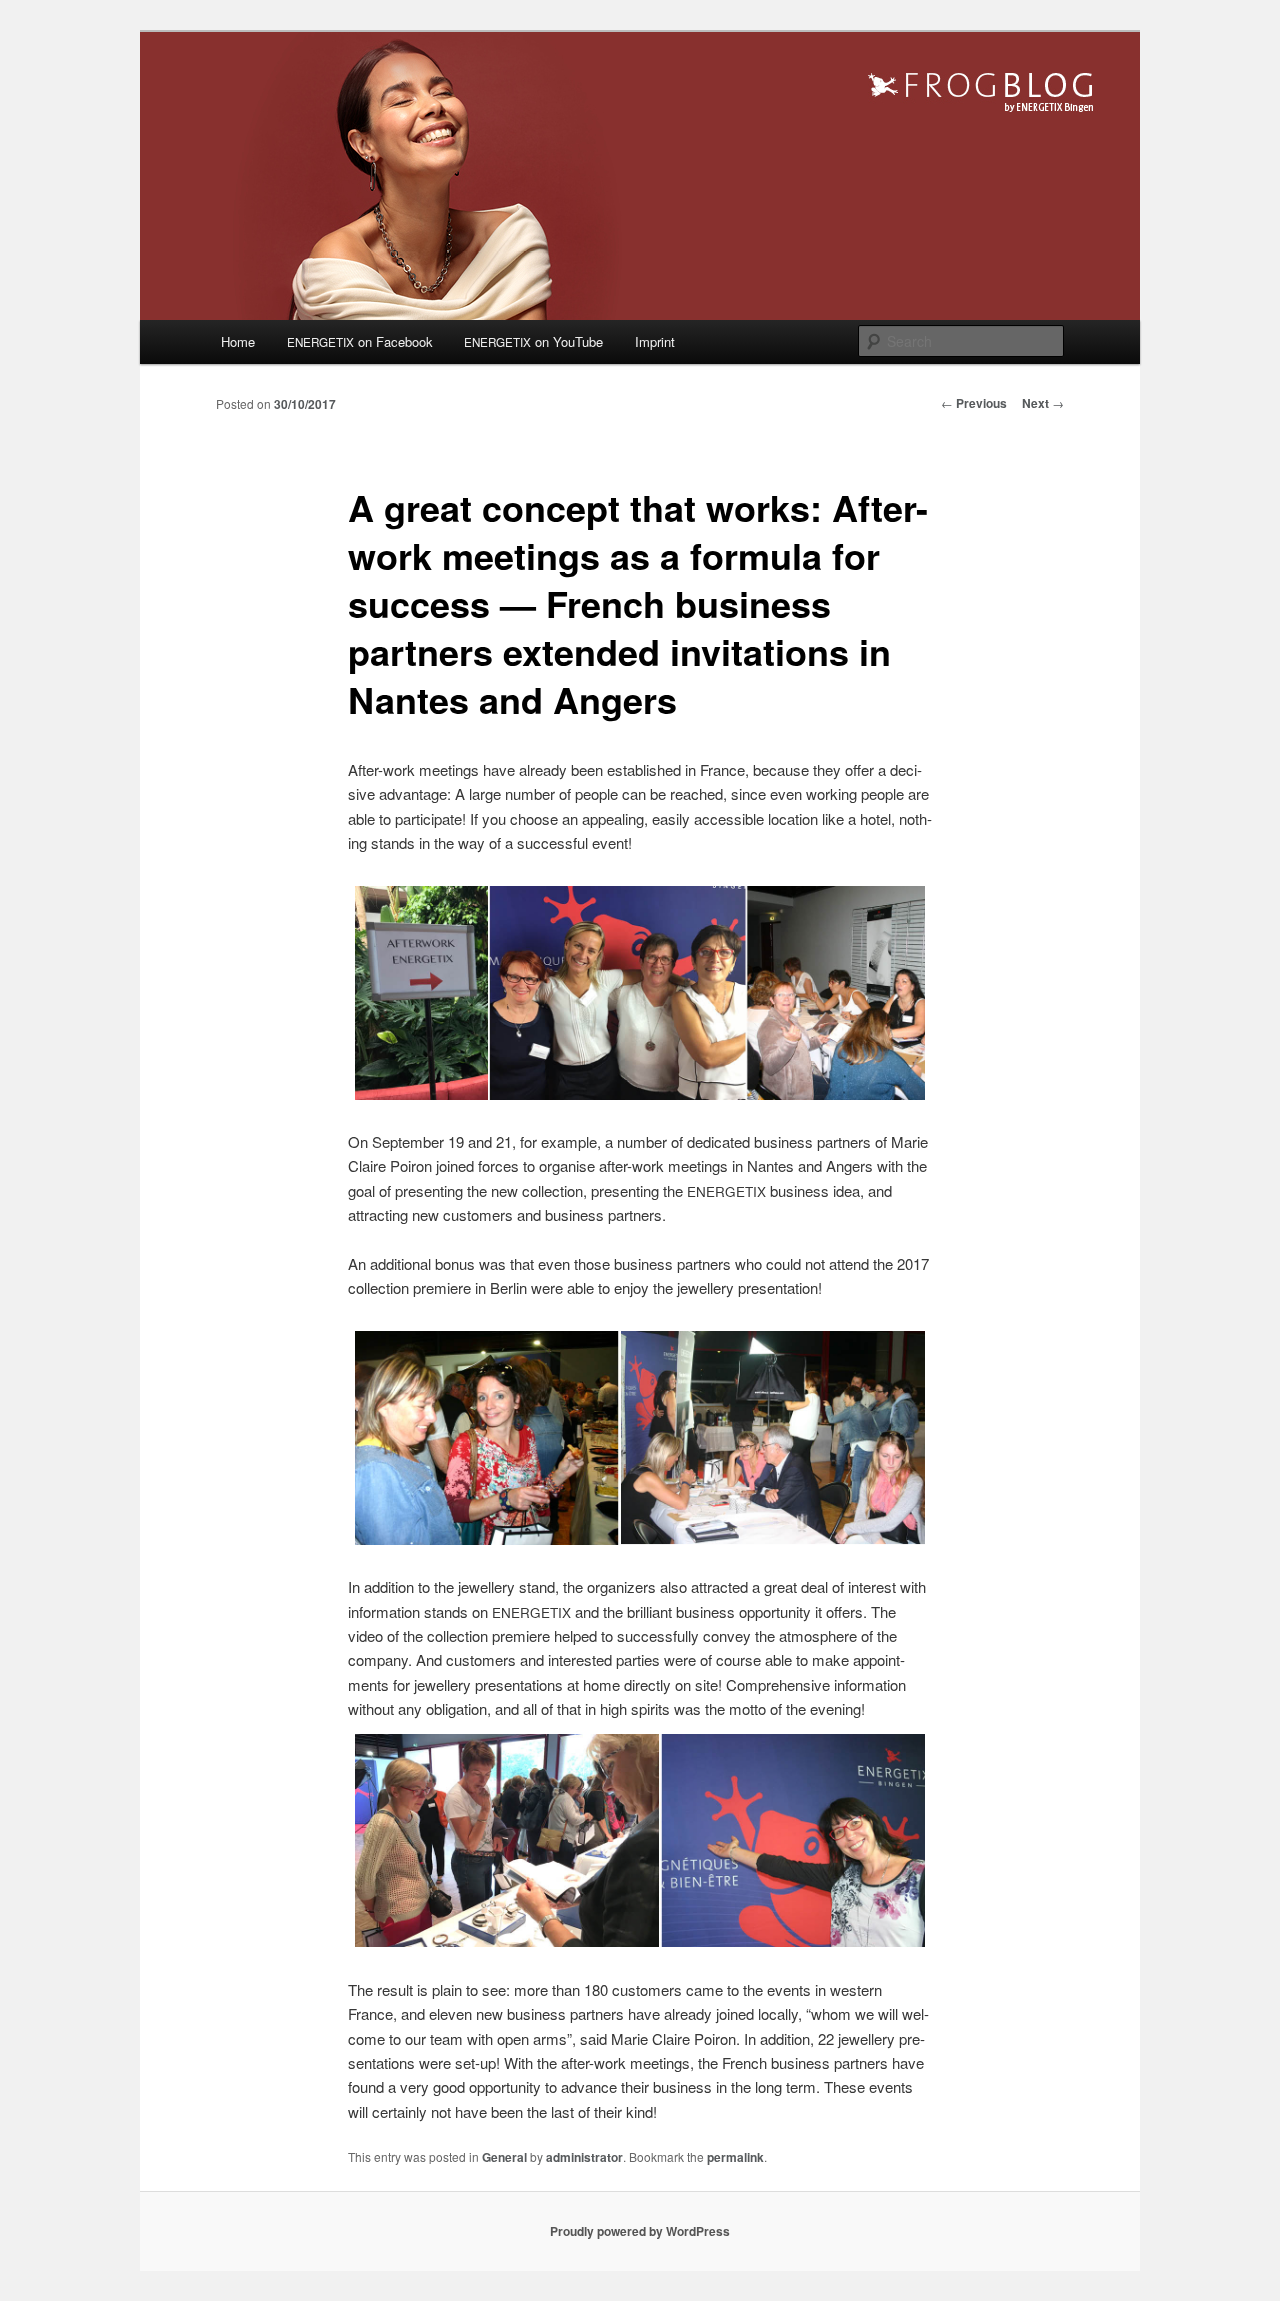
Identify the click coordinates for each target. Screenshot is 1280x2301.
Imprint (655, 341)
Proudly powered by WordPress (640, 2231)
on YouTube (533, 341)
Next (1043, 403)
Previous (974, 403)
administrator (584, 2157)
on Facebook (360, 341)
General (504, 2157)
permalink (735, 2157)
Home (238, 341)
